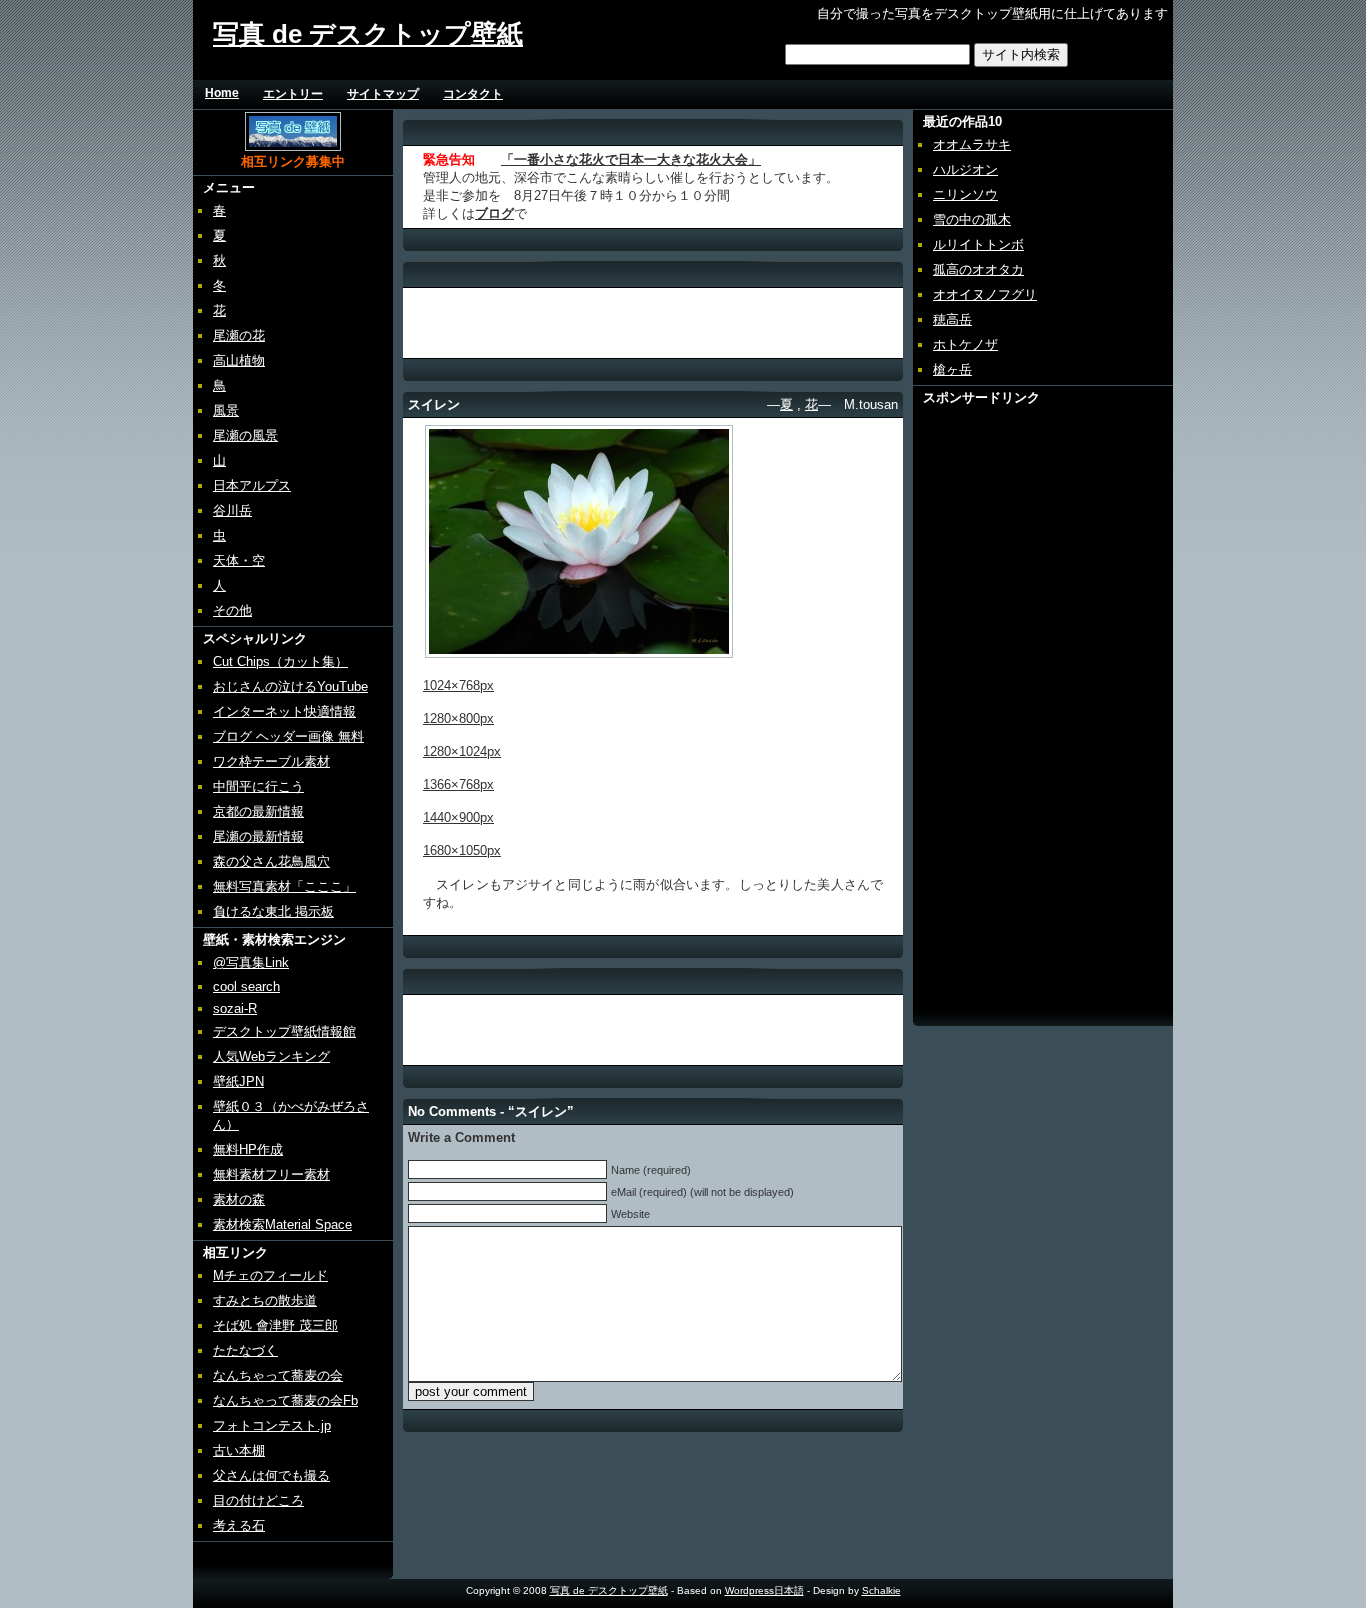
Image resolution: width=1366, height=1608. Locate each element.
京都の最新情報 (258, 811)
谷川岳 (232, 510)
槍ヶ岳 (952, 369)
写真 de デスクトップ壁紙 (368, 34)
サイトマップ (383, 94)
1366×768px (458, 784)
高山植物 (239, 360)
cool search (246, 986)
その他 (232, 610)
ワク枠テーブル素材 (271, 761)
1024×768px (458, 685)
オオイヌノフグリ (985, 294)
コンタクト (473, 94)
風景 (226, 410)
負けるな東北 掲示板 (273, 911)
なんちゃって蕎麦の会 (278, 1375)
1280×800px (458, 718)
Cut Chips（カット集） (280, 661)
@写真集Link (251, 962)
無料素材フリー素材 (271, 1174)
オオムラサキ (972, 144)
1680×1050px (462, 850)
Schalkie (881, 1590)
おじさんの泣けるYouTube (290, 686)
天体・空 (239, 560)
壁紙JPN (238, 1081)
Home (222, 93)
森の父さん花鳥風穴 (271, 861)
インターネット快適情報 (284, 711)
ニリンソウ (965, 194)
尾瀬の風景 (245, 435)
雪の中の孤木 (972, 219)
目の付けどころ (258, 1500)
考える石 (239, 1525)
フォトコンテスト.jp (272, 1425)
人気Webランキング (271, 1056)
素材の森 (239, 1199)
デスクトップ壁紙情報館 (284, 1031)
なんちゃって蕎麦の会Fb (285, 1400)
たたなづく (245, 1350)
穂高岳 (952, 319)
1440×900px (458, 817)
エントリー (293, 94)
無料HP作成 (248, 1149)
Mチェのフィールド (270, 1275)
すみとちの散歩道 (265, 1300)
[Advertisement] (761, 93)
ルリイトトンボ (978, 244)
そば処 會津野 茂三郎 (275, 1325)
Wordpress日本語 (764, 1590)
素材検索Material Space (282, 1224)
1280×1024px (462, 751)
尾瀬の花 (239, 335)
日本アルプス (252, 485)
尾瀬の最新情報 (258, 836)
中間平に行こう (258, 786)
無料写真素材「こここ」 (284, 886)
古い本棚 (239, 1450)
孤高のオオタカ (978, 269)
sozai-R (235, 1008)
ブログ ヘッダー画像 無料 (288, 736)
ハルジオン (965, 169)
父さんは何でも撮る (271, 1475)
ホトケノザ (965, 344)
